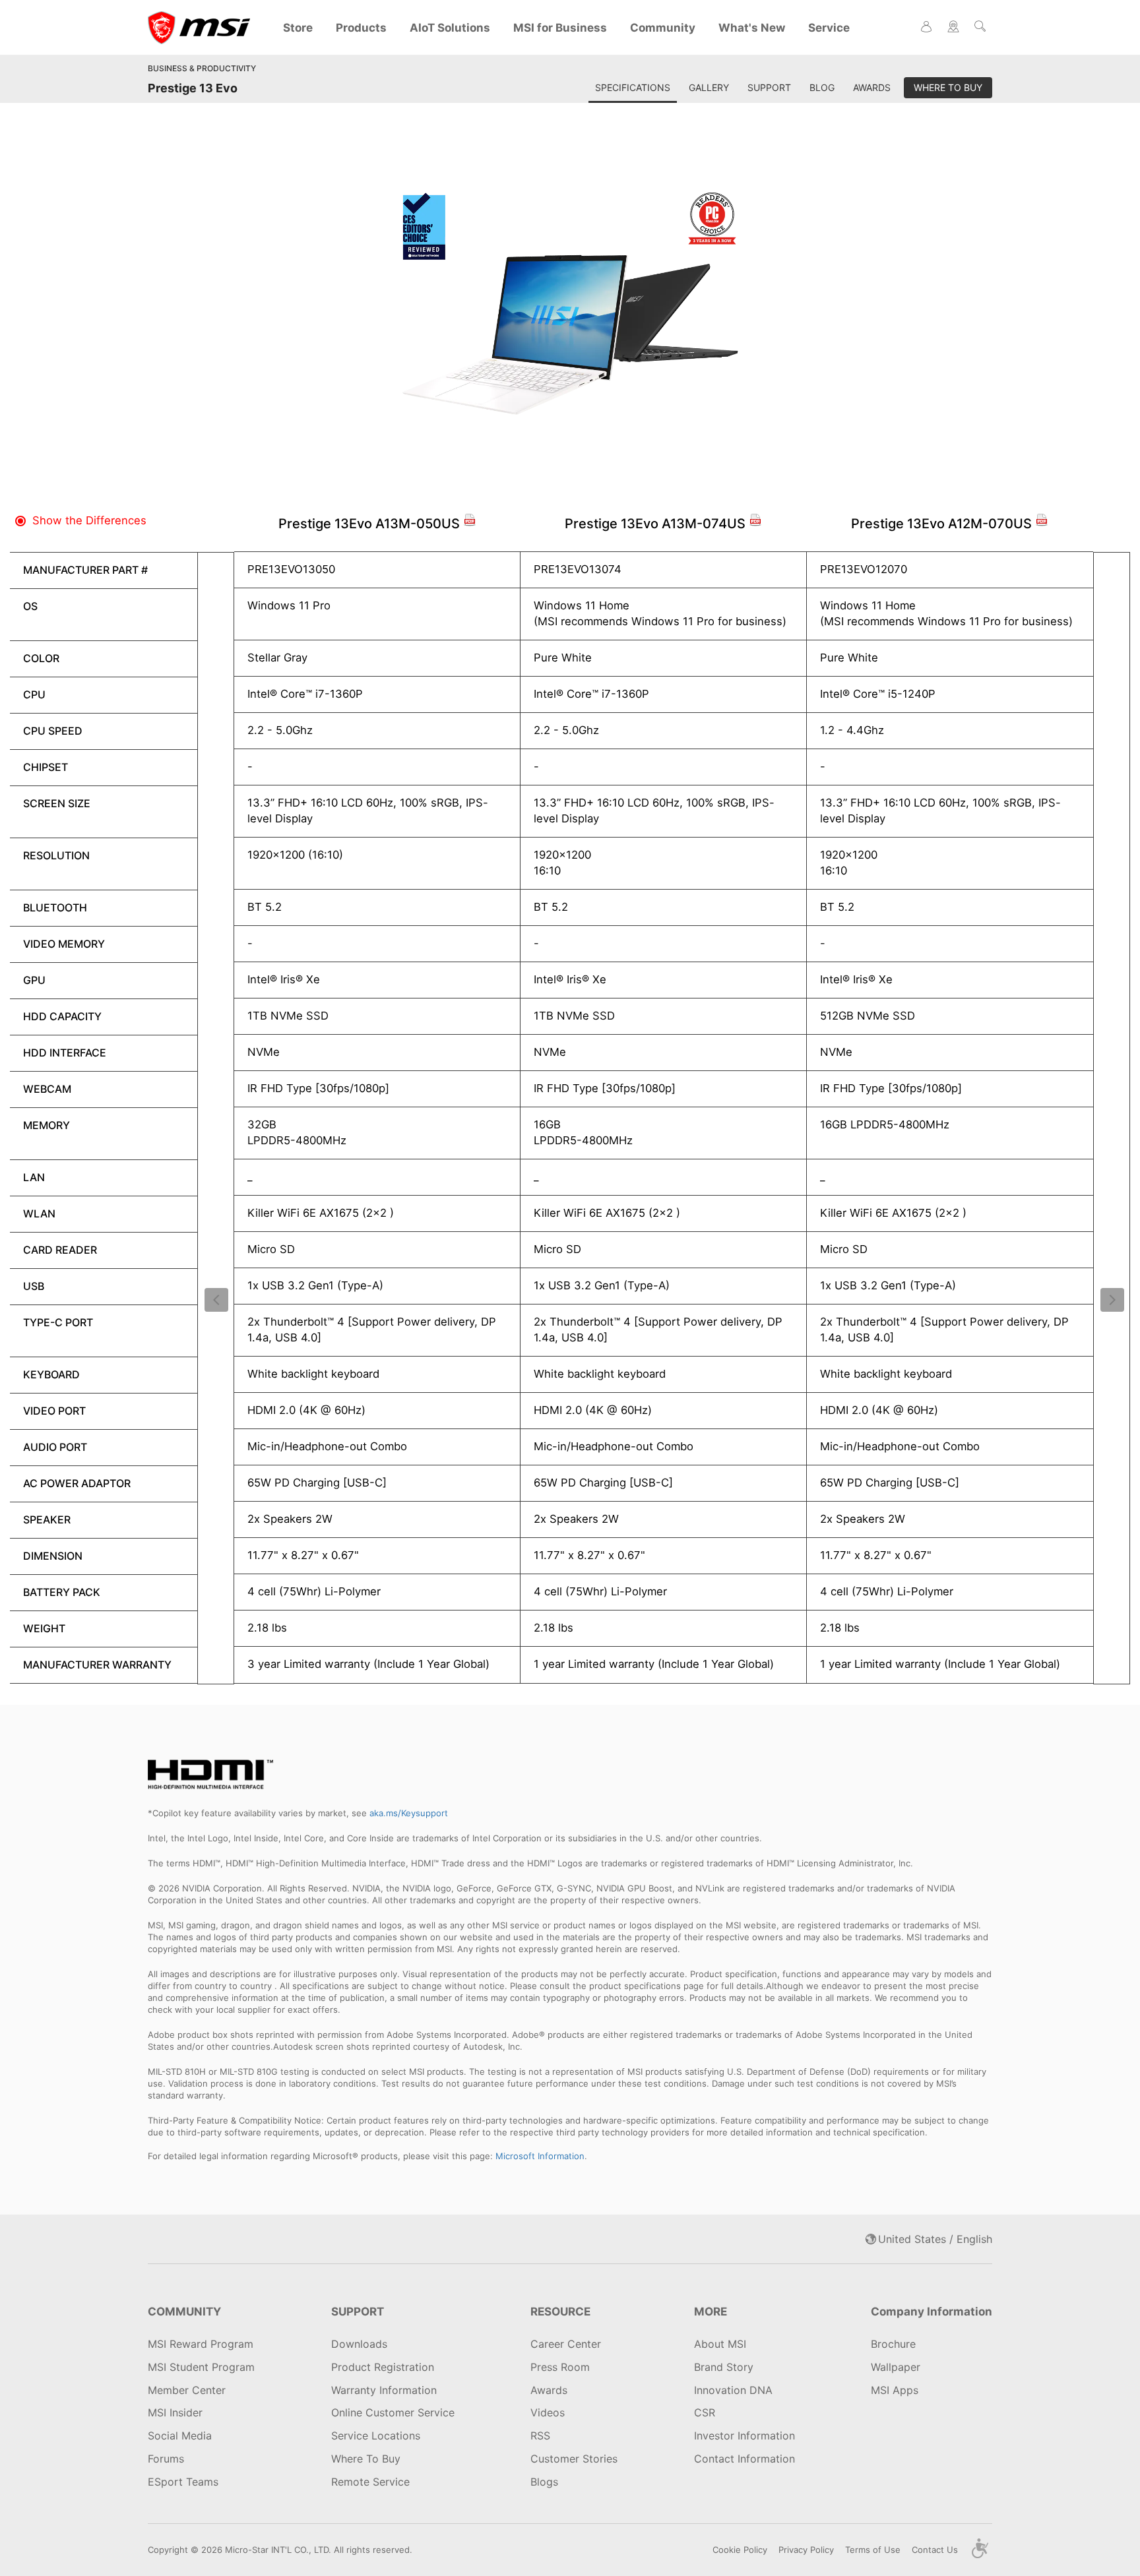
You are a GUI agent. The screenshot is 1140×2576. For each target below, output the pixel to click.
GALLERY (709, 87)
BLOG (822, 87)
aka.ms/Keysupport (409, 1813)
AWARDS (872, 87)
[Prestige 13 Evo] (570, 326)
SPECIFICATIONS (633, 87)
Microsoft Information (540, 2156)
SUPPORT (769, 87)
